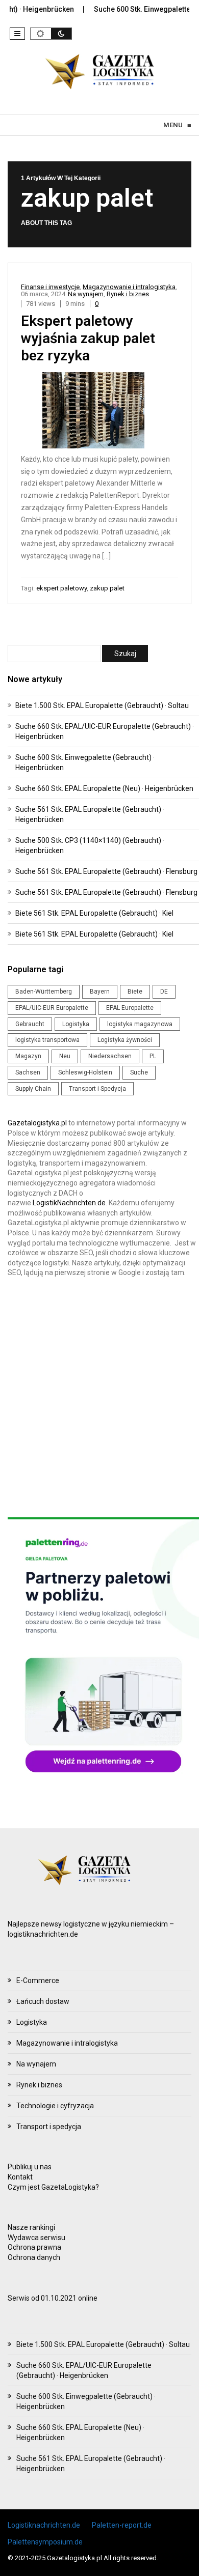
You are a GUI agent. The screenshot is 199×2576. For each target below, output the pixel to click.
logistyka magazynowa (140, 1024)
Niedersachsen (110, 1056)
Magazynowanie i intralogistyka (129, 287)
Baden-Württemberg (44, 992)
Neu (65, 1056)
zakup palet (107, 588)
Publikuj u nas (30, 2167)
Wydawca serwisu (36, 2238)
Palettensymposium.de (45, 2542)
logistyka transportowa (47, 1040)
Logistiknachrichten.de (44, 2525)
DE (164, 992)
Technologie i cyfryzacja (55, 2106)
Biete (135, 992)
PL (153, 1056)
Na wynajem (86, 294)
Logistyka (76, 1024)
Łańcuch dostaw (43, 2001)
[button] (17, 34)
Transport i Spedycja (97, 1089)
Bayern (100, 992)
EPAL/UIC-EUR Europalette (52, 1008)
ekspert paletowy (61, 588)
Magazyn (28, 1056)
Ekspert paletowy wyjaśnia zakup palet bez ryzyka (88, 338)
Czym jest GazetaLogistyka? (53, 2187)
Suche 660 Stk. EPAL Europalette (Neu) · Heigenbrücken (104, 788)
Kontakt (20, 2177)
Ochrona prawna (34, 2247)
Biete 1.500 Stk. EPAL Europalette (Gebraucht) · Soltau (102, 705)
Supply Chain (33, 1089)
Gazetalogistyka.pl (37, 1123)
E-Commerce (38, 1980)
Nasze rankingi (31, 2227)
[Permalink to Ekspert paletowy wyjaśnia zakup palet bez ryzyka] (99, 412)
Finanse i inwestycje (50, 287)
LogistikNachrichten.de (69, 1203)
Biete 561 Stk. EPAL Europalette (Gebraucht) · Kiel (94, 913)
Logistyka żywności (125, 1040)
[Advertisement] (99, 1398)
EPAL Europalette (130, 1008)
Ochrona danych (34, 2257)
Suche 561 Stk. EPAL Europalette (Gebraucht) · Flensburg (106, 871)
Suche (139, 1072)
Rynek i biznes (128, 294)
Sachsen (28, 1072)
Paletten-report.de (122, 2525)
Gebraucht (30, 1024)
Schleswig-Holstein (85, 1072)
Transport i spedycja (49, 2127)
